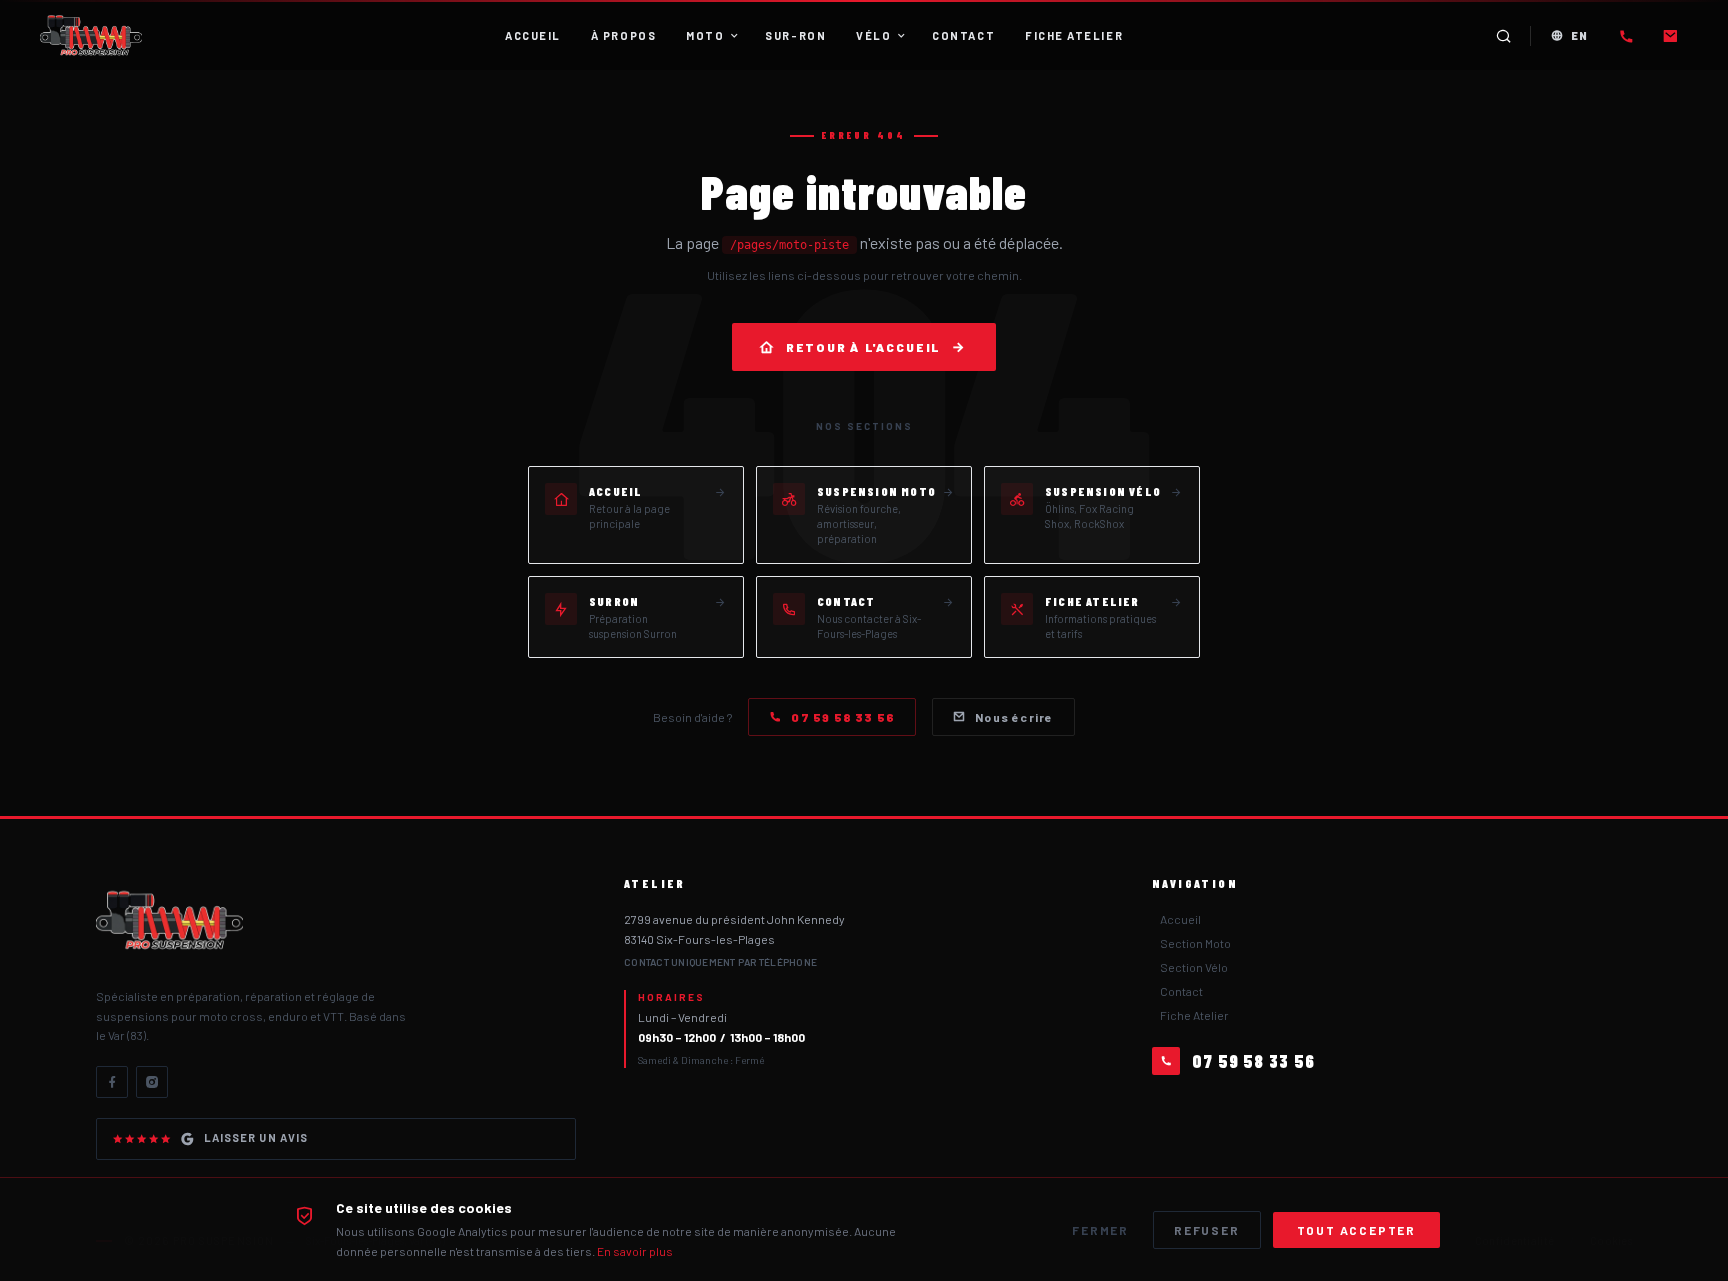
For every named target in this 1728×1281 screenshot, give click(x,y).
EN (1579, 35)
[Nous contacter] (1670, 36)
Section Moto (1195, 943)
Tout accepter (1356, 1230)
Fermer (1100, 1230)
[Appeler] (1626, 36)
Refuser (1207, 1230)
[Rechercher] (1504, 36)
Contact (1181, 991)
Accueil (1180, 919)
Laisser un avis (256, 1137)
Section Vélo (1194, 967)
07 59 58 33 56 (843, 717)
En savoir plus (635, 1251)
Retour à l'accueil (863, 347)
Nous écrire (1014, 717)
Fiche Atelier (1194, 1015)
